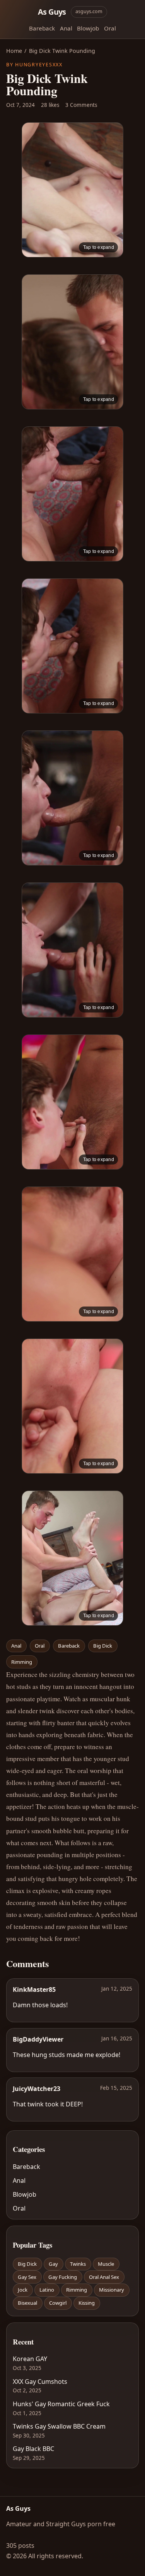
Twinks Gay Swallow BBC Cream (59, 2426)
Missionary (112, 2290)
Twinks (78, 2264)
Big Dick (103, 1646)
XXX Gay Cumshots (40, 2382)
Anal (66, 28)
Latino (47, 2290)
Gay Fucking (63, 2277)
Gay (53, 2264)
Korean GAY (30, 2359)
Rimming (22, 1662)
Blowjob (88, 28)
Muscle (106, 2264)
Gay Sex (27, 2277)
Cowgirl (58, 2303)
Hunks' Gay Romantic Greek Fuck (61, 2404)
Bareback (42, 28)
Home (14, 51)
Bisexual (27, 2303)
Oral (110, 28)
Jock (23, 2290)
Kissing (87, 2303)
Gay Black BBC (33, 2449)
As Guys (52, 12)
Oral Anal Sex (104, 2277)
